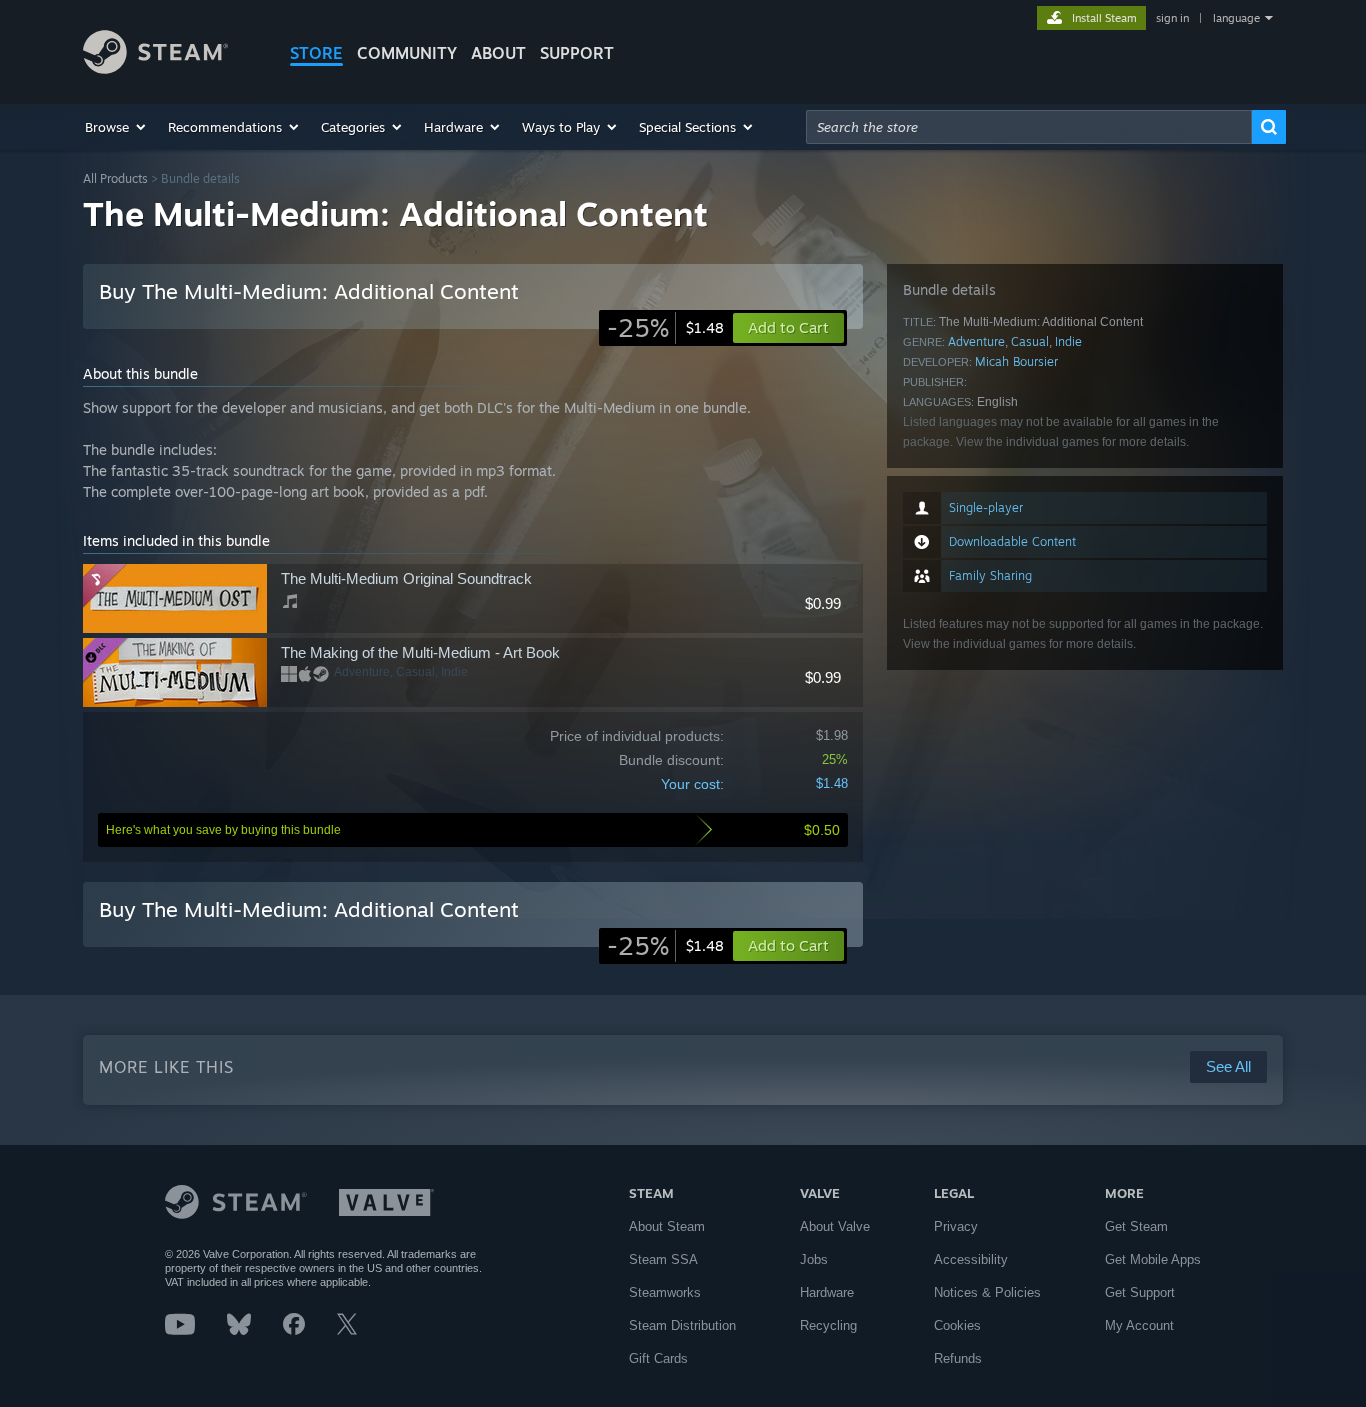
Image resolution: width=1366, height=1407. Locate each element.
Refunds (958, 1358)
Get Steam (1136, 1226)
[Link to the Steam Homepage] (155, 68)
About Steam (667, 1226)
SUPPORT (577, 53)
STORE (316, 53)
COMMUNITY (407, 53)
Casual (1030, 341)
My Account (1139, 1325)
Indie (1068, 341)
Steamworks (665, 1292)
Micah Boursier (1016, 361)
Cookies (957, 1325)
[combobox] (1029, 127)
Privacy (956, 1226)
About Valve (835, 1226)
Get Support (1140, 1292)
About (498, 53)
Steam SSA (663, 1259)
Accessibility (971, 1259)
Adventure (976, 341)
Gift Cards (658, 1358)
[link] (665, 328)
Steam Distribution (682, 1325)
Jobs (814, 1259)
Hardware (827, 1292)
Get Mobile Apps (1153, 1259)
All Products (115, 178)
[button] (116, 127)
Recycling (828, 1325)
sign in (1172, 18)
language (1236, 18)
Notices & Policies (987, 1292)
